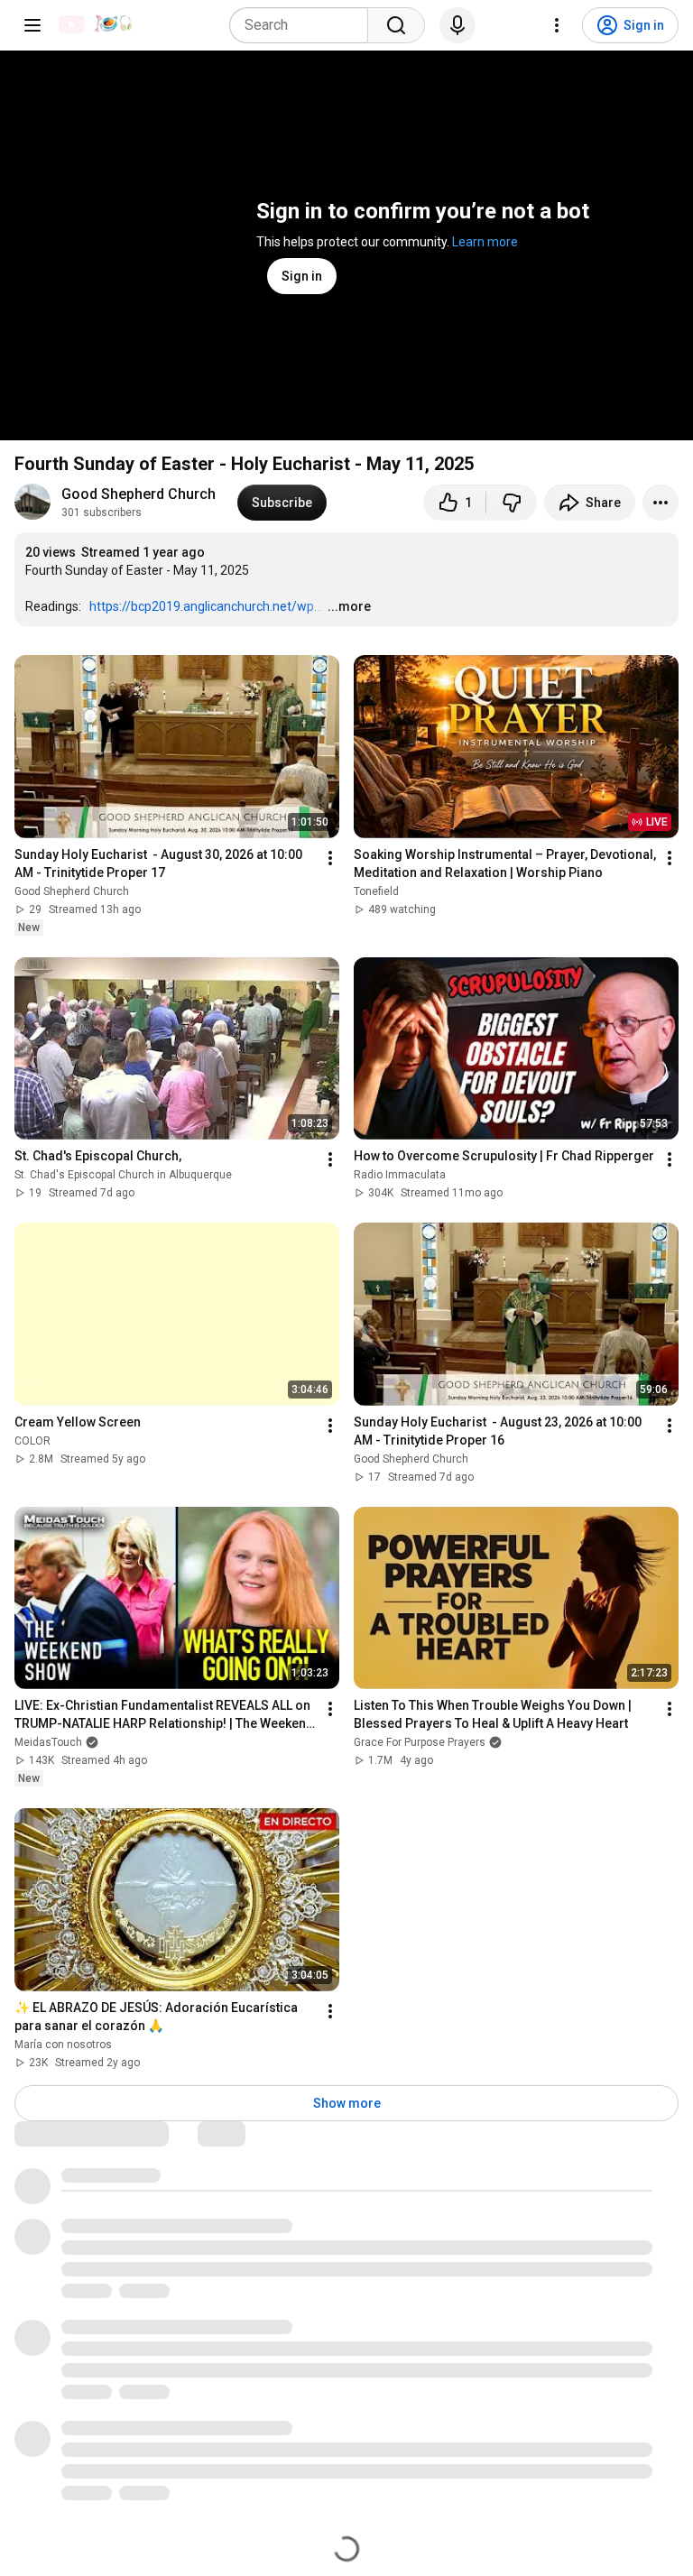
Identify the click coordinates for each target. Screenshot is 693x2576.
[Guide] (32, 25)
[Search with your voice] (457, 25)
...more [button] (349, 606)
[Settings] (557, 25)
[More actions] (661, 503)
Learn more (485, 242)
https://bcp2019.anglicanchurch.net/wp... (206, 606)
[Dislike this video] (512, 503)
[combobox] (304, 25)
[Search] (396, 25)
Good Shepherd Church (139, 494)
